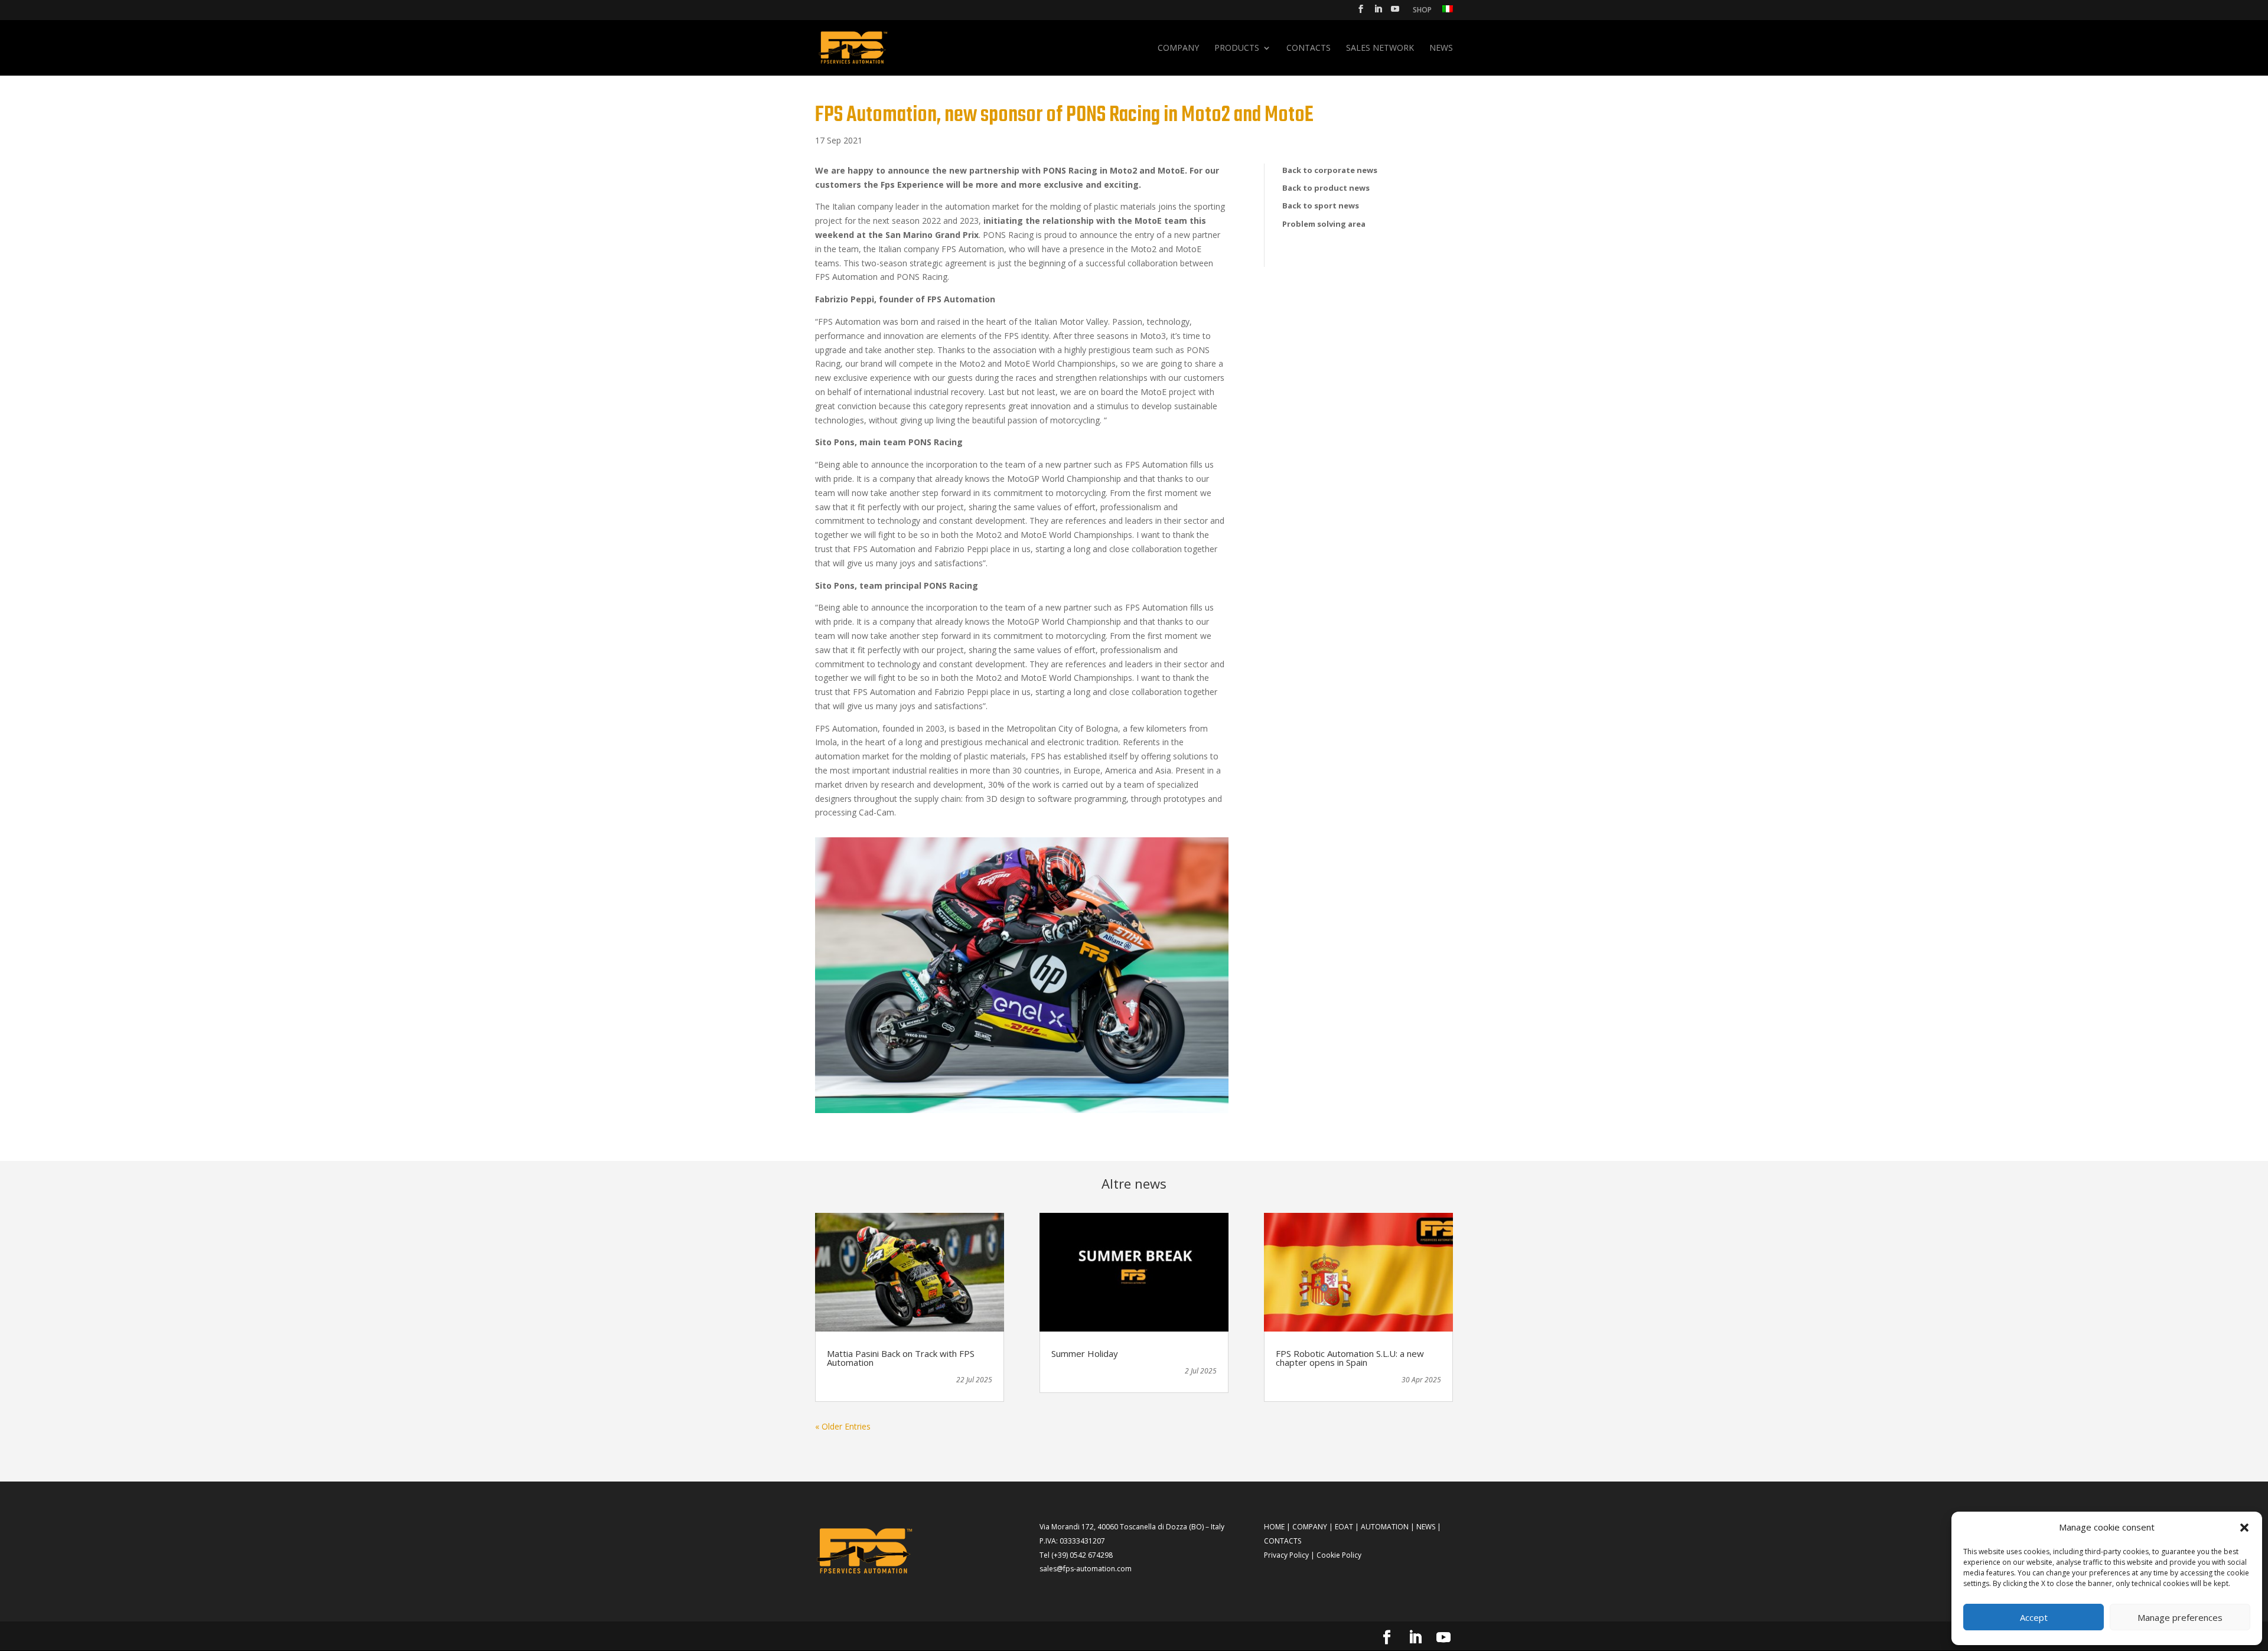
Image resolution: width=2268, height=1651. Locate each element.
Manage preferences (2180, 1617)
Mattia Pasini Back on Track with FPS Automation (901, 1358)
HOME (1274, 1527)
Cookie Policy (1339, 1555)
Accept (2034, 1617)
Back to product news (1326, 188)
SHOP (1422, 11)
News (1441, 48)
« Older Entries (843, 1426)
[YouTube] (1395, 12)
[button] (2244, 1528)
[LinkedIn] (1378, 12)
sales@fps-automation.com (1086, 1569)
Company (1178, 48)
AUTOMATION (1385, 1527)
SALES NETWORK (1380, 48)
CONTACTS (1283, 1541)
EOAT (1344, 1527)
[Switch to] (1448, 12)
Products (1237, 48)
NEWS (1426, 1527)
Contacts (1309, 48)
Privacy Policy (1286, 1555)
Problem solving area (1324, 224)
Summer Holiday (1085, 1353)
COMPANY (1310, 1527)
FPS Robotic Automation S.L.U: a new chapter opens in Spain (1350, 1358)
